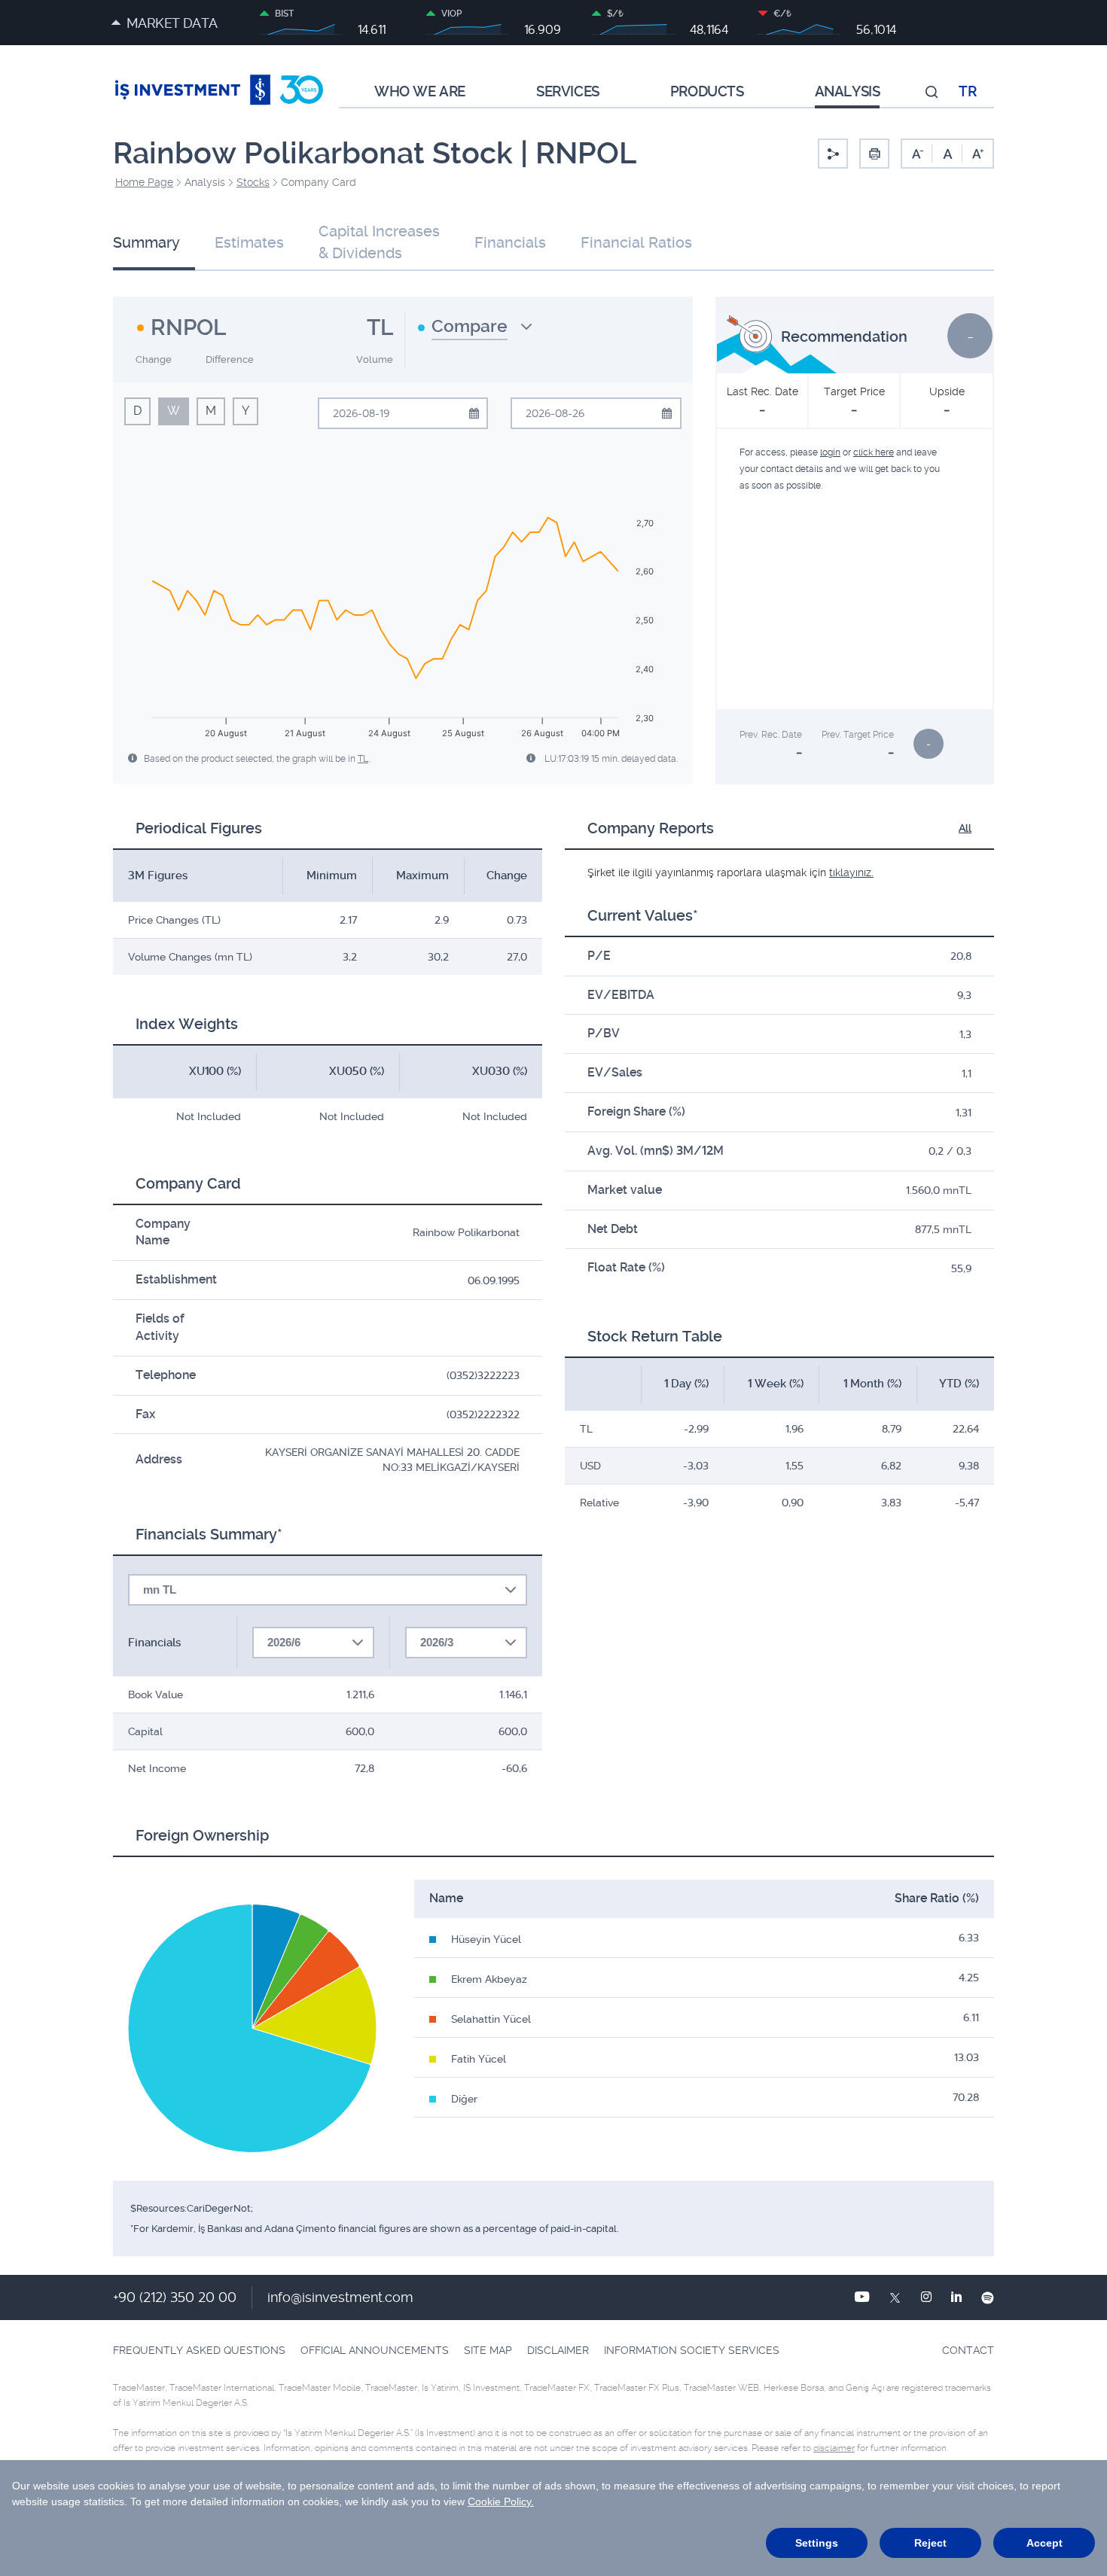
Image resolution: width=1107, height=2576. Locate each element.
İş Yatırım (219, 92)
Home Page (144, 182)
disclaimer (834, 2448)
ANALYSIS (848, 92)
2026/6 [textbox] (284, 1642)
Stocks (253, 182)
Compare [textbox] (470, 326)
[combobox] (475, 332)
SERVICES (568, 92)
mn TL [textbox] (160, 1589)
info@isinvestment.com (340, 2297)
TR (967, 92)
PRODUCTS (707, 92)
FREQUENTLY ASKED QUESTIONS (199, 2350)
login (830, 452)
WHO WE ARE (420, 92)
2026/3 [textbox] (437, 1642)
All (965, 828)
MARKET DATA (172, 23)
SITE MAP (488, 2350)
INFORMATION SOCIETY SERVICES (692, 2350)
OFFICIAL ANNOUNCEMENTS (375, 2350)
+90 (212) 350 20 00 (175, 2297)
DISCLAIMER (558, 2350)
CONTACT (968, 2350)
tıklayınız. (851, 872)
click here (874, 452)
